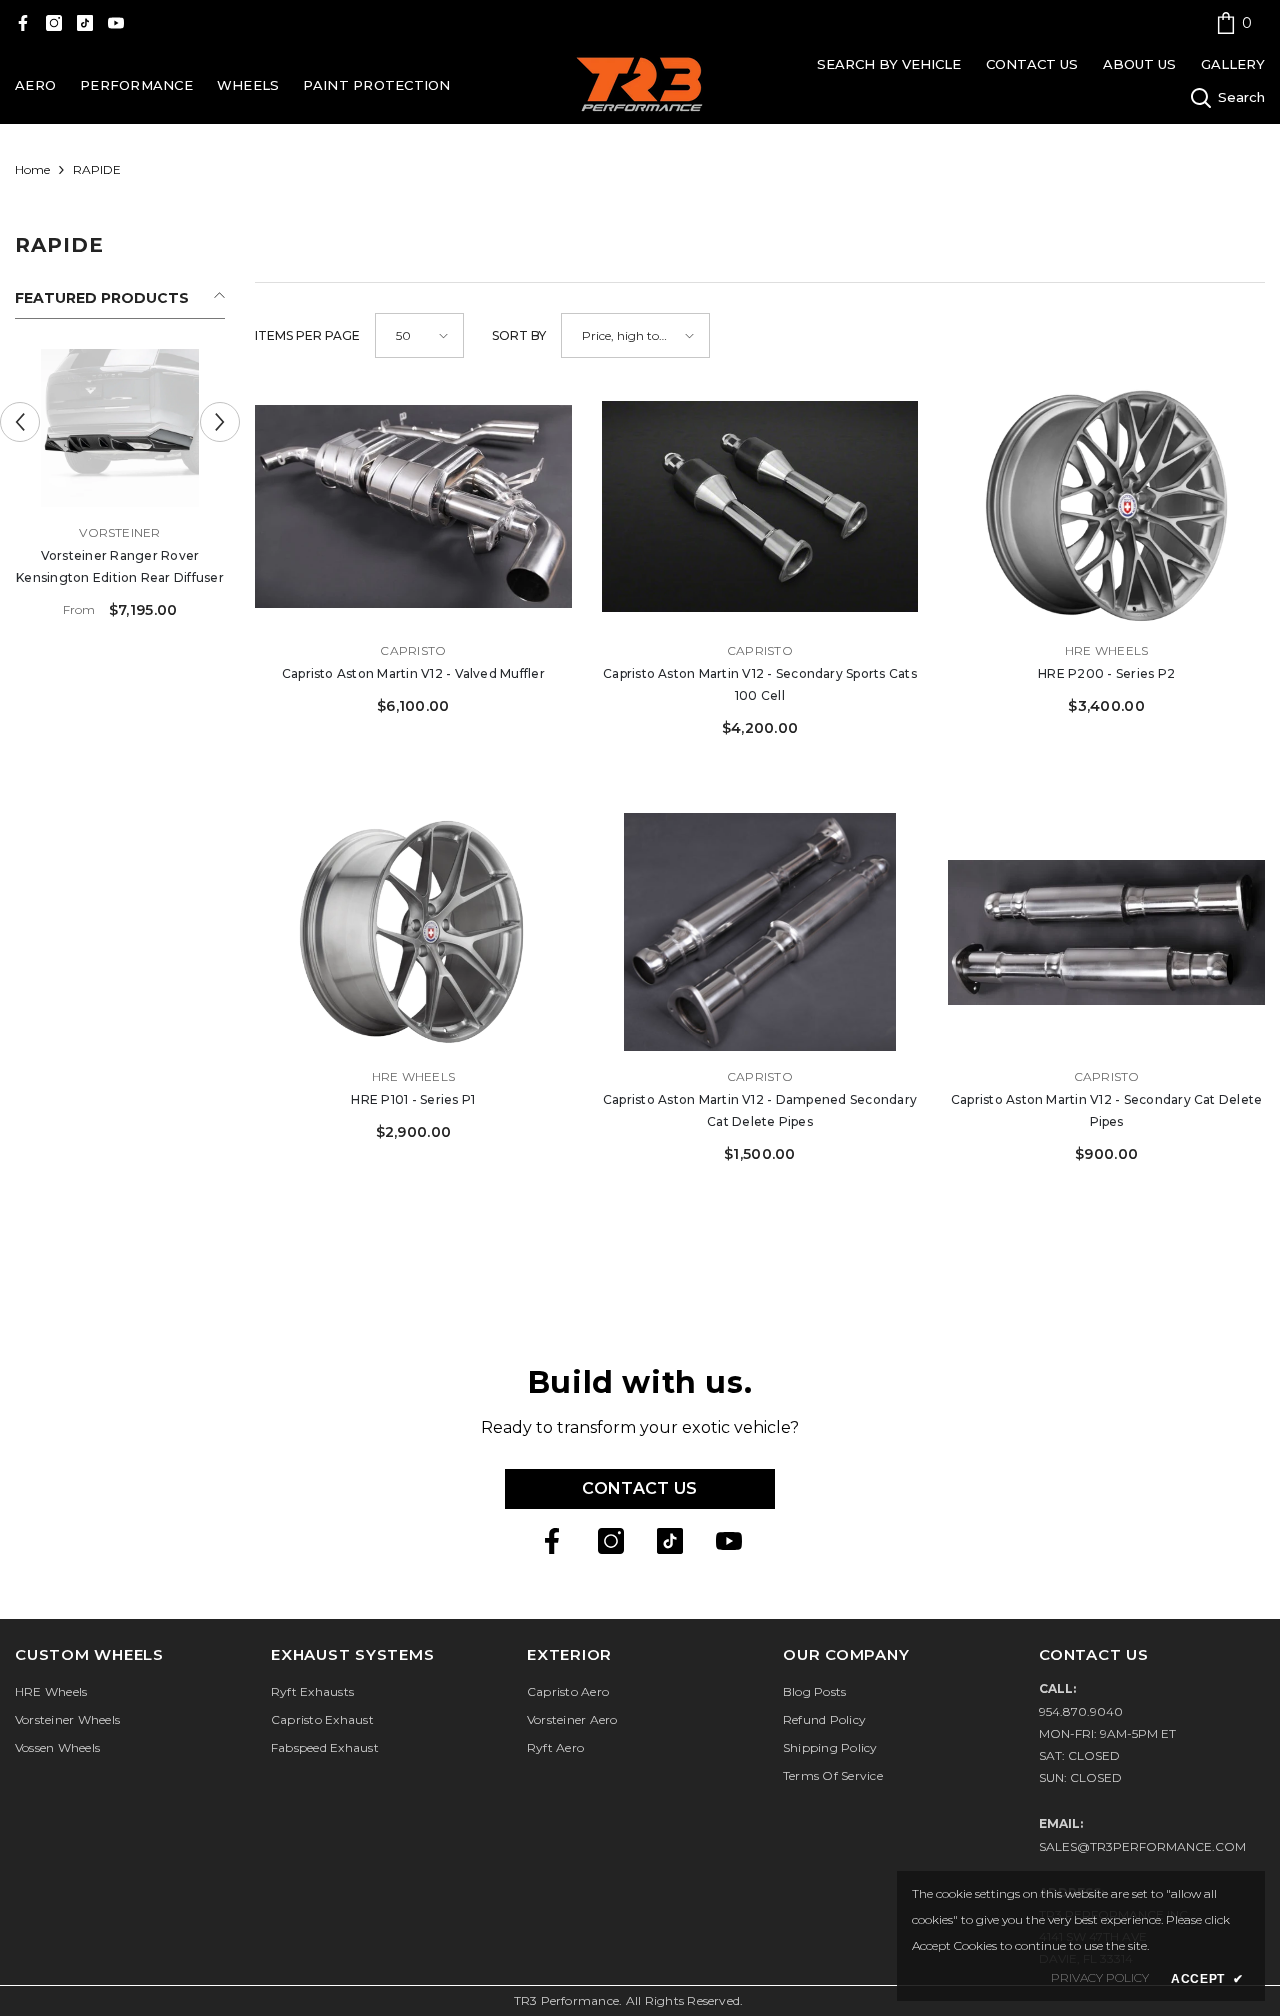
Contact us (639, 1488)
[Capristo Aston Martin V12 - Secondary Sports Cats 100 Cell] (760, 506)
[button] (419, 335)
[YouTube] (116, 23)
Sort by (519, 335)
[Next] (220, 422)
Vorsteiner (119, 532)
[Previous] (20, 422)
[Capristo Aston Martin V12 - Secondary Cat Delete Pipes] (1106, 931)
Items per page (307, 335)
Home (32, 169)
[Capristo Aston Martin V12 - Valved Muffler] (413, 506)
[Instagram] (54, 23)
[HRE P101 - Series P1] (413, 931)
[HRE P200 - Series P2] (1106, 506)
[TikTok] (85, 23)
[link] (1234, 22)
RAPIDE (97, 169)
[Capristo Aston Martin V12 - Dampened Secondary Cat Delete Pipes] (760, 931)
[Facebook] (23, 23)
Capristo (413, 650)
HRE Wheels (1106, 650)
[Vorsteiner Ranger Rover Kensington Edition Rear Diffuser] (120, 428)
